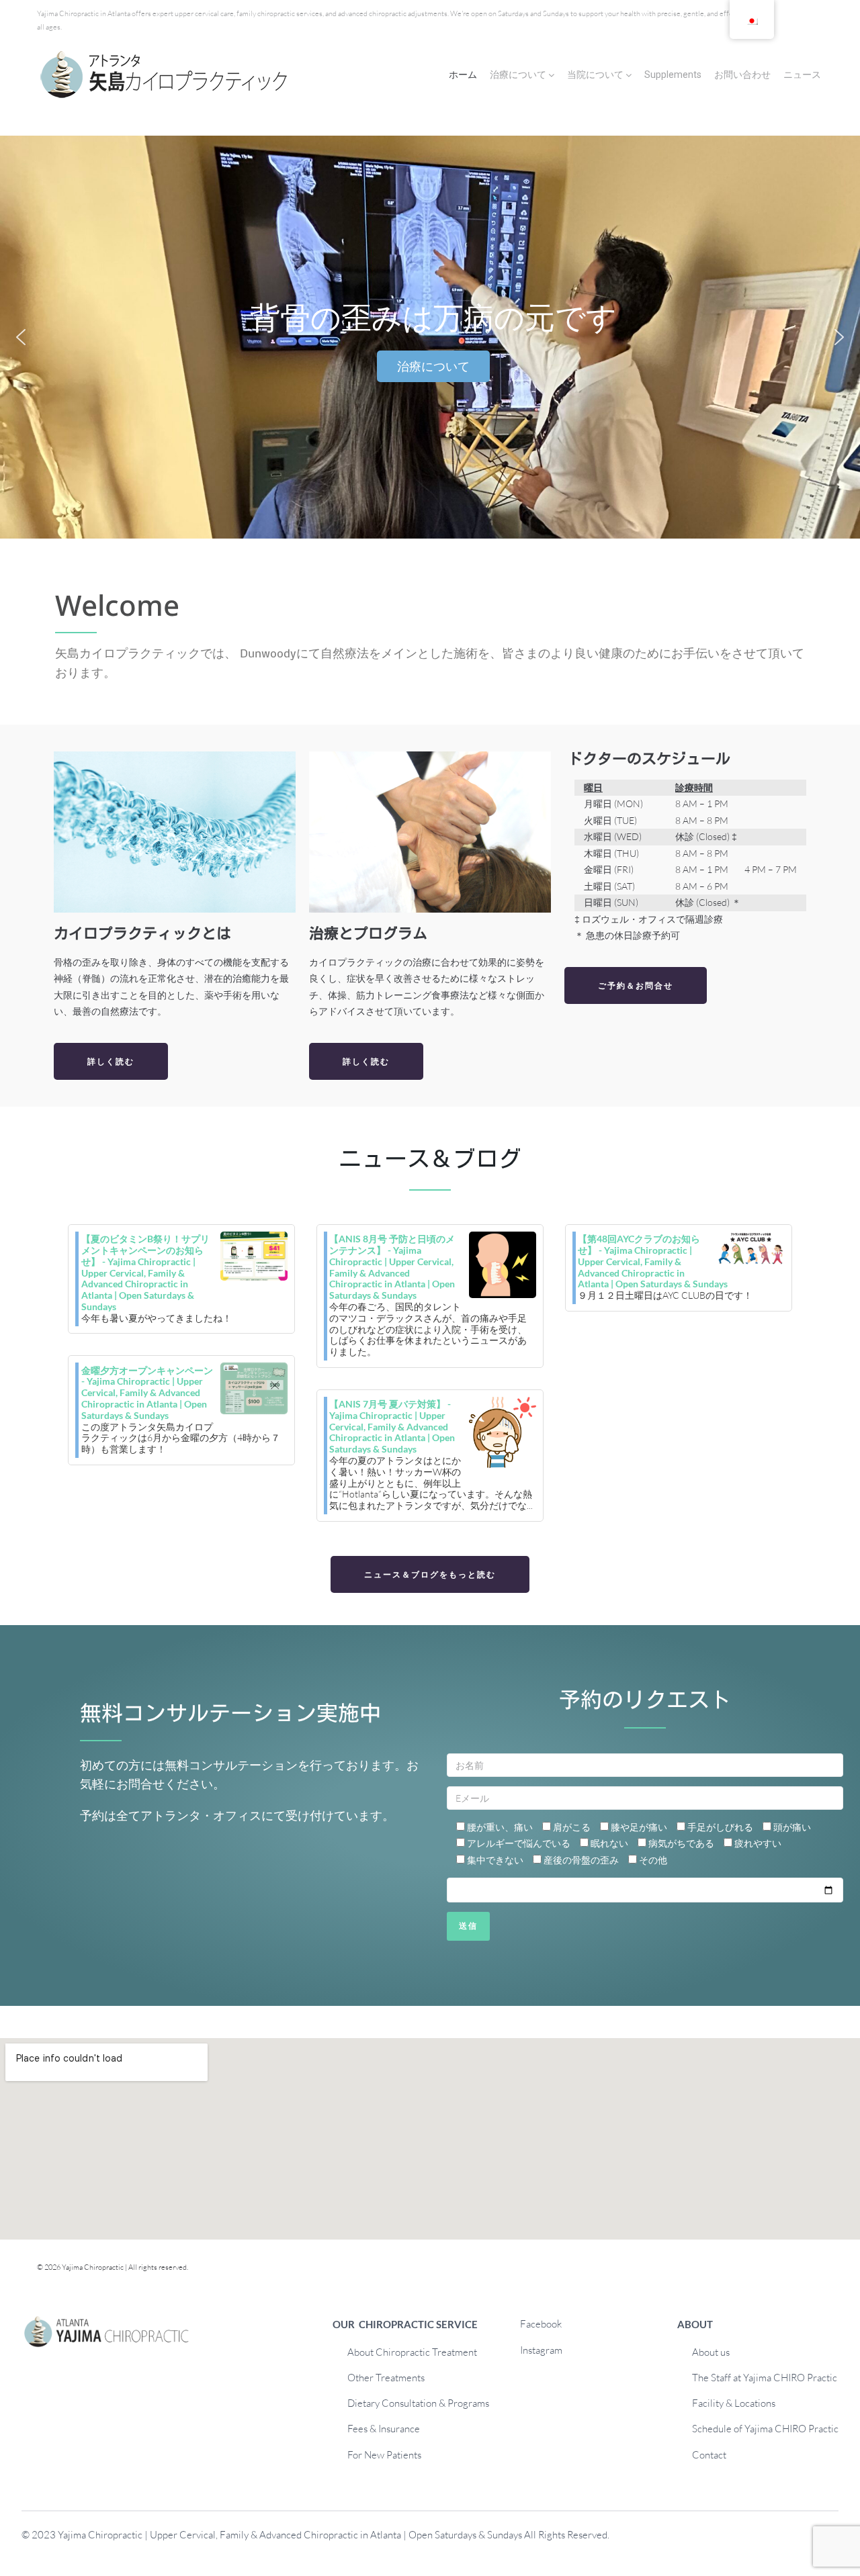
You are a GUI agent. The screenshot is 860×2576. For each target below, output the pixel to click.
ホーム (463, 75)
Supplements (673, 75)
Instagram (541, 2350)
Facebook (541, 2324)
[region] (430, 337)
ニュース (802, 75)
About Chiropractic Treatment (412, 2352)
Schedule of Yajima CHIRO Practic (765, 2429)
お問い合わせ (742, 75)
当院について (595, 75)
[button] (21, 337)
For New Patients (384, 2455)
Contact (709, 2455)
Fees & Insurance (384, 2429)
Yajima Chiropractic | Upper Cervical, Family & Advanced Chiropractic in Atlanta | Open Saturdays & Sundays (290, 2535)
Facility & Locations (734, 2403)
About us (711, 2352)
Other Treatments (386, 2378)
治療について (518, 75)
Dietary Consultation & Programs (418, 2403)
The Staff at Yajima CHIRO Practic (765, 2378)
